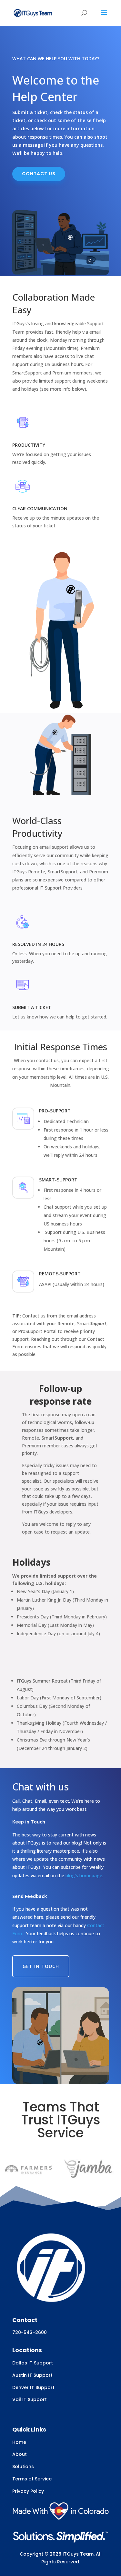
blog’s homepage (84, 1875)
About (20, 2454)
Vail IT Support (30, 2399)
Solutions (23, 2467)
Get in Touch (41, 1966)
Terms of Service (32, 2479)
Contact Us (39, 174)
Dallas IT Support (33, 2363)
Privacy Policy (28, 2491)
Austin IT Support (32, 2375)
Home (19, 2442)
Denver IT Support (33, 2387)
